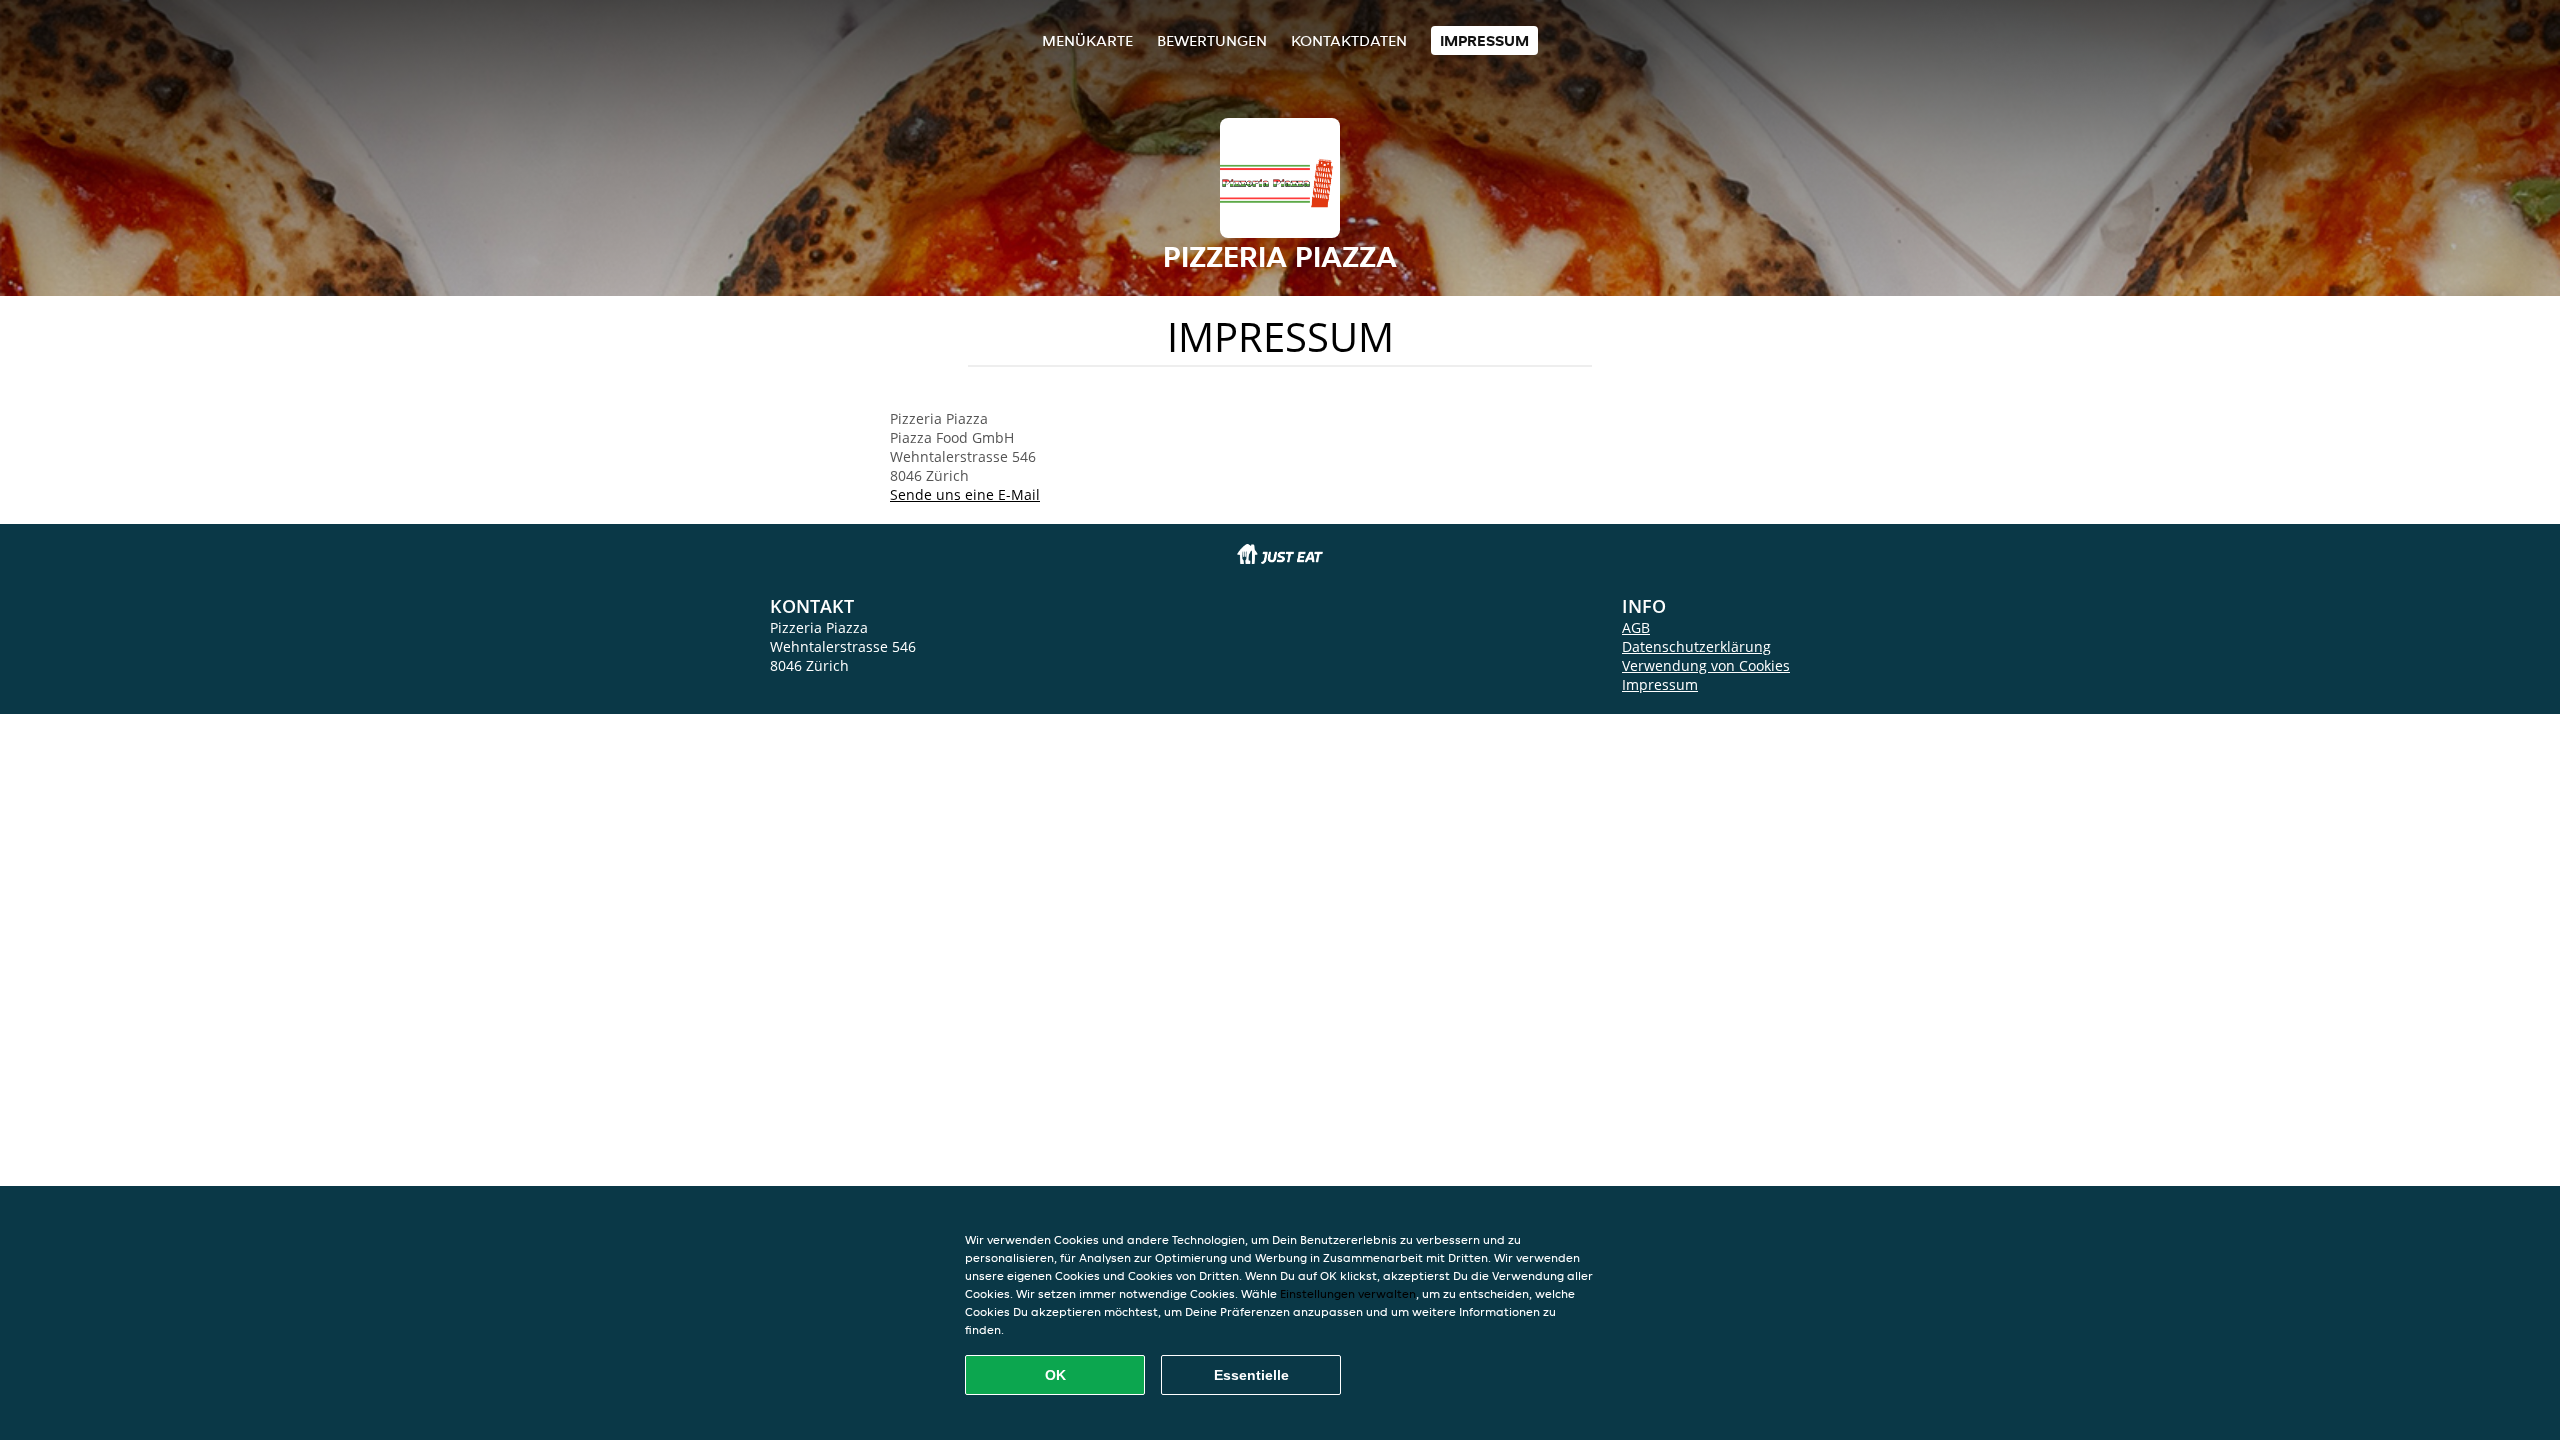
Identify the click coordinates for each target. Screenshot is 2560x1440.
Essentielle (1251, 1375)
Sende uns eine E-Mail (965, 494)
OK (1055, 1375)
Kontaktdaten (1349, 40)
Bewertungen (1212, 40)
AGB (1636, 627)
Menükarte (1087, 40)
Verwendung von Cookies (1706, 665)
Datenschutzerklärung (1696, 646)
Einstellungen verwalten (1348, 1293)
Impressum (1484, 40)
